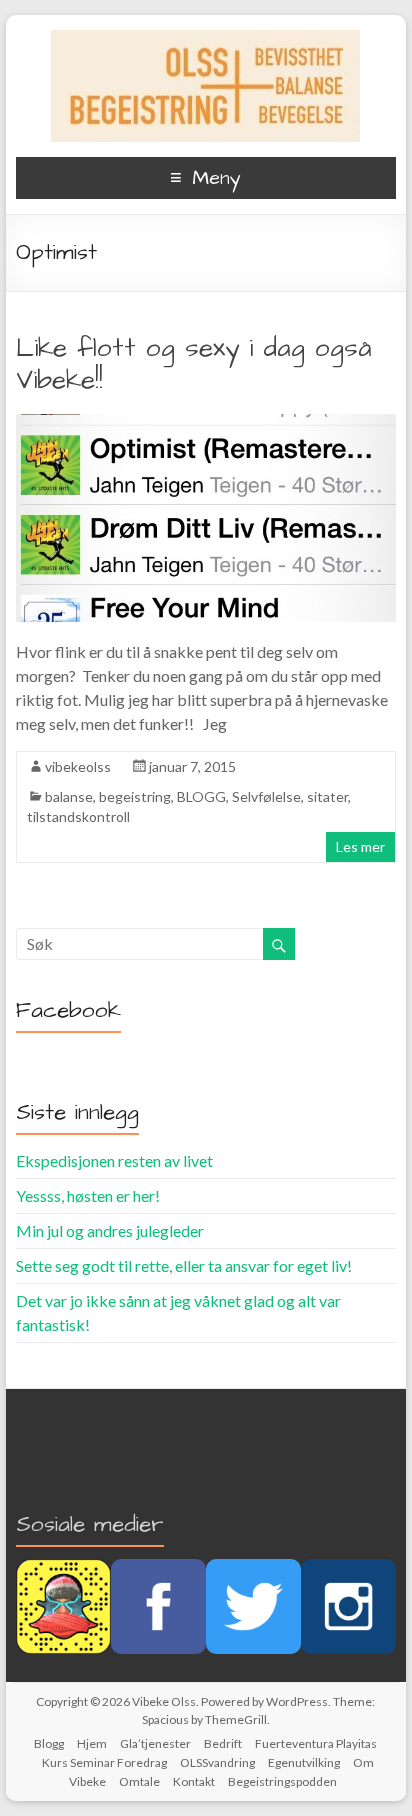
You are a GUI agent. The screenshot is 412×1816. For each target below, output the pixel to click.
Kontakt (194, 1781)
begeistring (135, 796)
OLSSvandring (217, 1762)
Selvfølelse (266, 796)
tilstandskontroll (78, 816)
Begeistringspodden (282, 1781)
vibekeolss (78, 766)
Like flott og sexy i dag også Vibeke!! (194, 364)
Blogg (49, 1743)
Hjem (92, 1743)
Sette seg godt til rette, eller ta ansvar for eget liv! (184, 1265)
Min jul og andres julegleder (110, 1230)
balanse (69, 796)
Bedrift (223, 1743)
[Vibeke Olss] (205, 39)
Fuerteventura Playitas (316, 1743)
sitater (327, 796)
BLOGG (201, 796)
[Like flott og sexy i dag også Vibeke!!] (206, 423)
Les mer (360, 846)
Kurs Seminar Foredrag (104, 1762)
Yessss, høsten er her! (88, 1195)
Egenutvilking (304, 1762)
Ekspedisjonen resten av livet (114, 1160)
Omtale (139, 1781)
